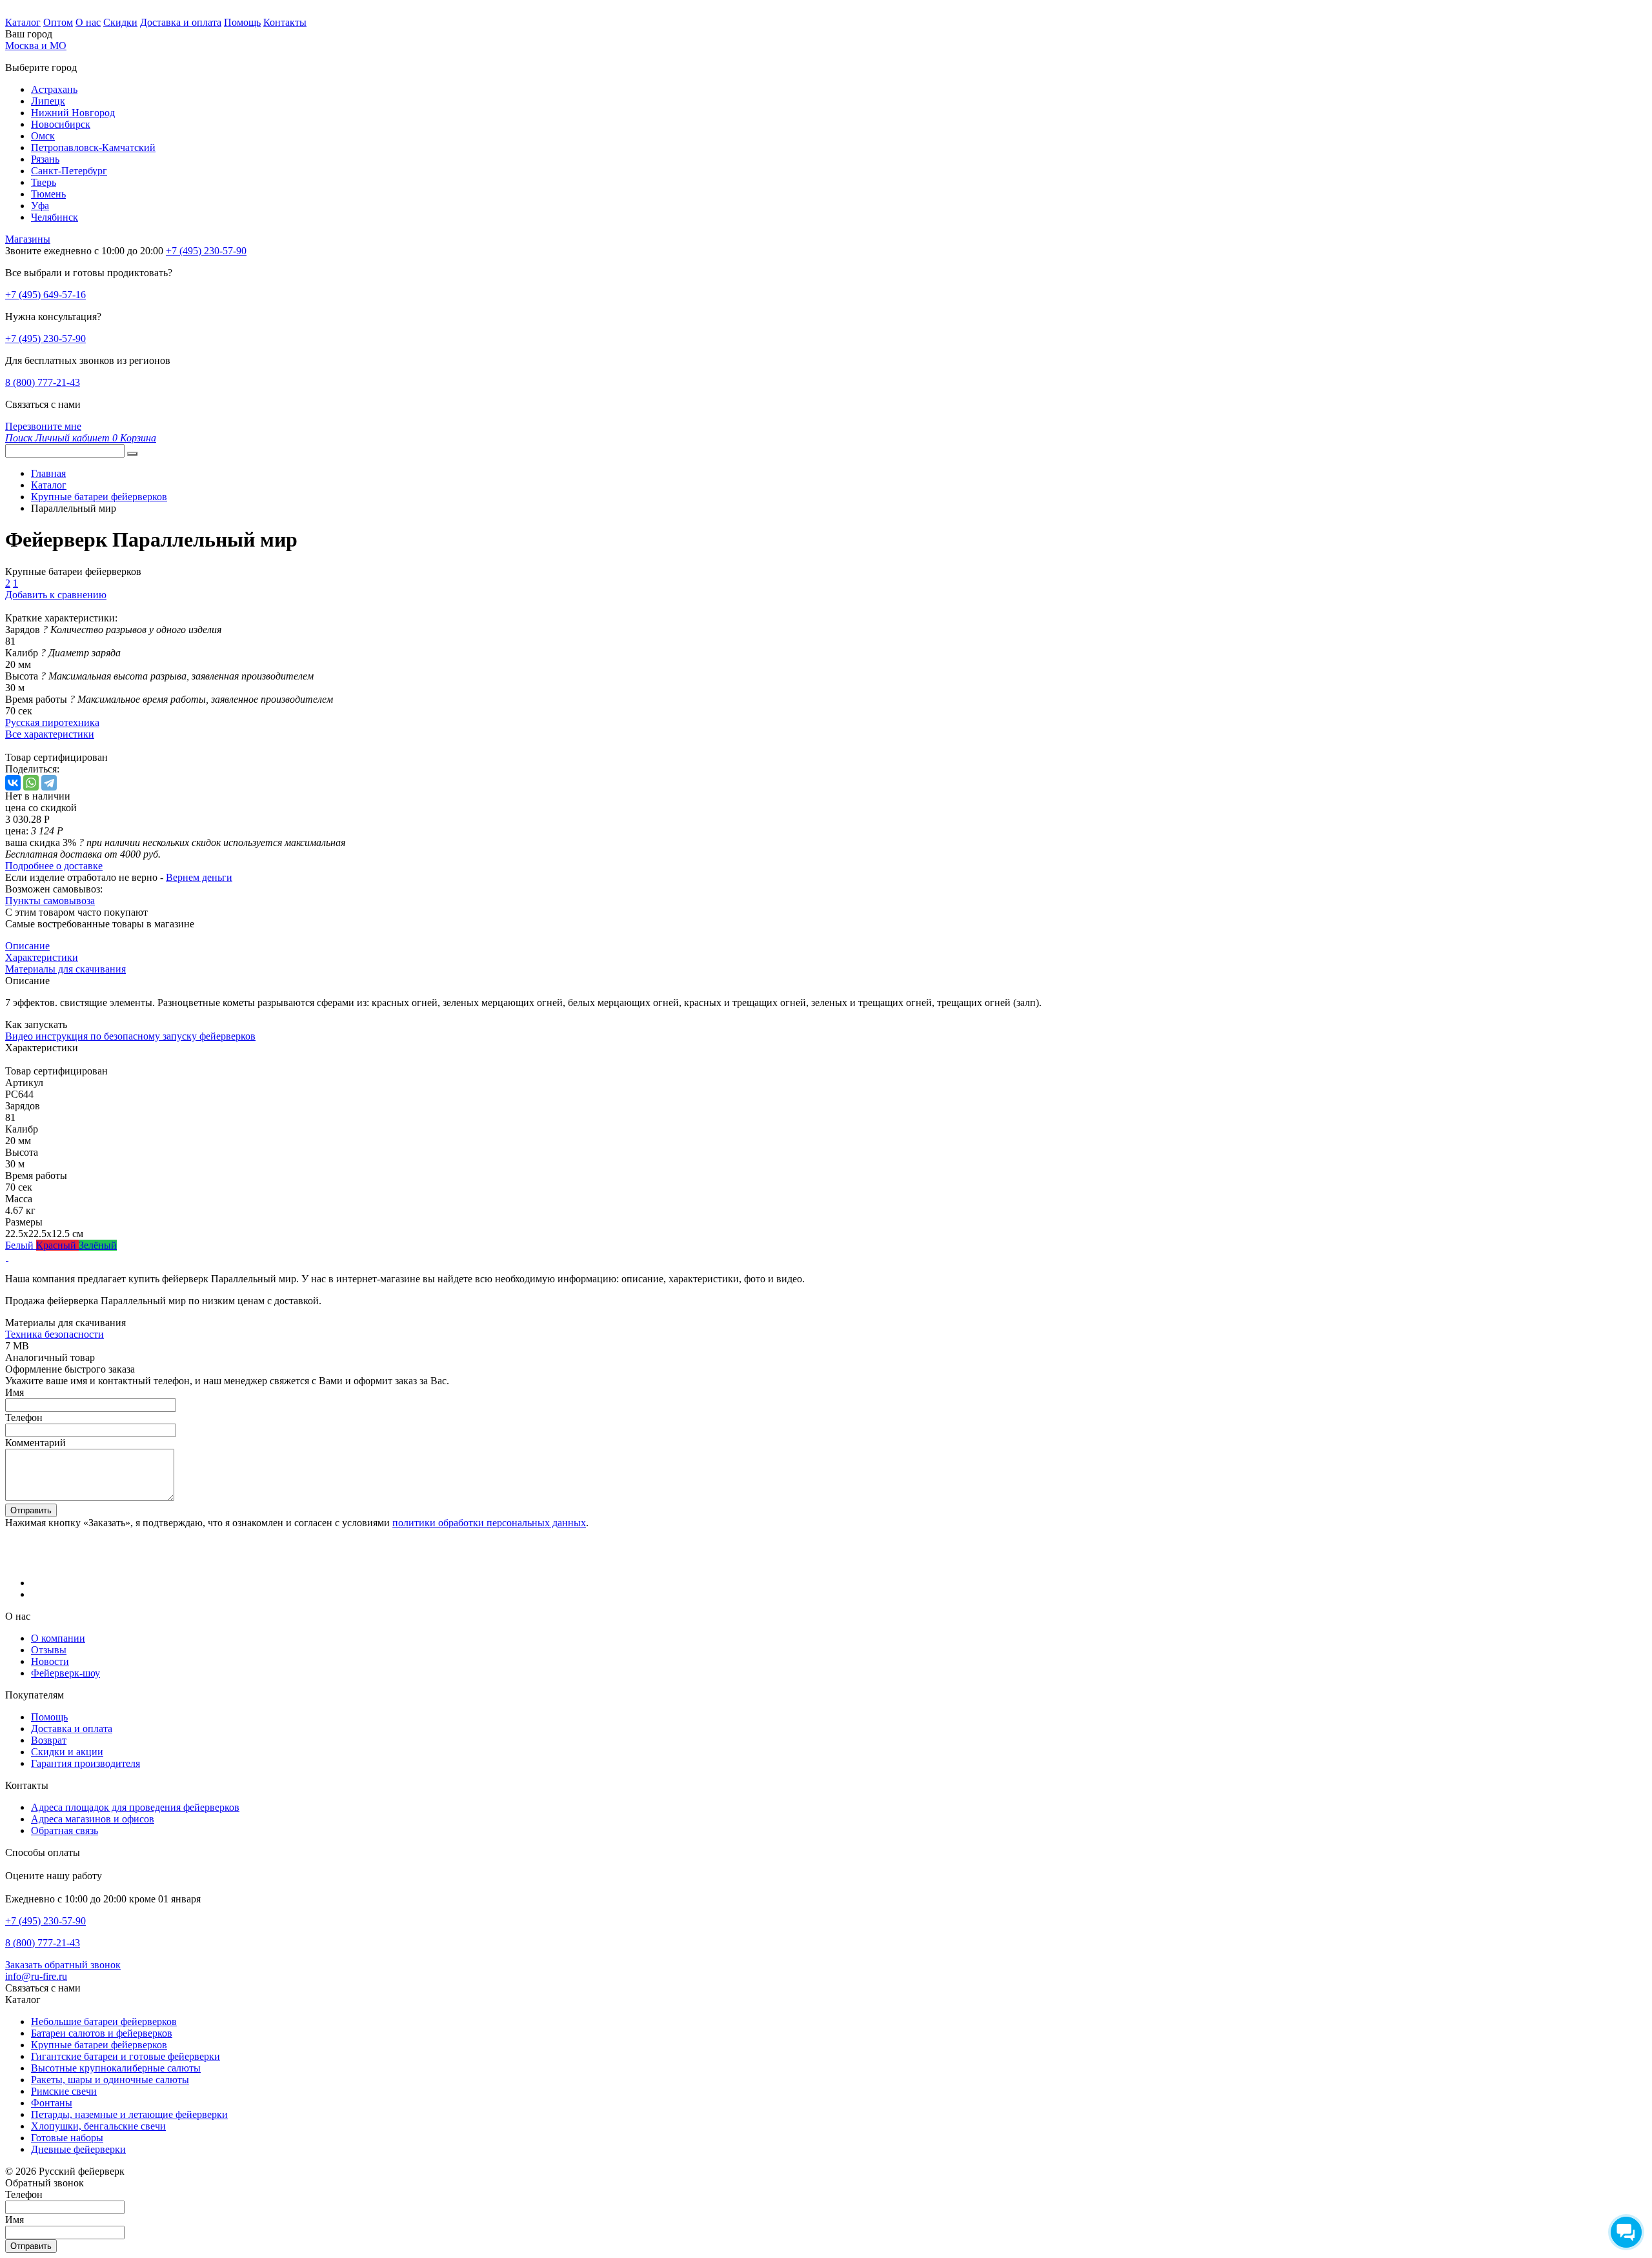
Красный (57, 1245)
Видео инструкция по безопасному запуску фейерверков (130, 1036)
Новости (50, 1661)
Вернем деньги (199, 877)
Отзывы (49, 1650)
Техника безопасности (55, 1334)
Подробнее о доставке (54, 866)
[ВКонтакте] (13, 783)
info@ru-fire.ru (36, 1976)
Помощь (242, 22)
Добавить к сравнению (56, 595)
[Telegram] (49, 783)
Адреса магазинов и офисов (93, 1819)
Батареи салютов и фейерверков (102, 2033)
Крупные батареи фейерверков (99, 2045)
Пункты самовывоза (50, 901)
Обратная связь (65, 1830)
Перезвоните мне (43, 426)
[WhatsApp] (31, 783)
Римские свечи (64, 2091)
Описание (27, 946)
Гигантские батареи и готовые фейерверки (126, 2056)
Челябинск (55, 217)
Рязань (45, 159)
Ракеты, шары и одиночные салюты (110, 2080)
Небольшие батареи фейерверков (104, 2021)
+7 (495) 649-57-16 (45, 295)
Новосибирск (61, 124)
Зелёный (98, 1245)
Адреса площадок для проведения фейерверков (135, 1807)
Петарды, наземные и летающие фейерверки (129, 2114)
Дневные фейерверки (78, 2149)
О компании (58, 1638)
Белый (21, 1245)
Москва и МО (36, 45)
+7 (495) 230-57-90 (45, 338)
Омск (43, 136)
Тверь (44, 182)
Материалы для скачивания (65, 969)
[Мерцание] (7, 1257)
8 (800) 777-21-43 (43, 382)
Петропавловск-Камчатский (93, 147)
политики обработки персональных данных (489, 1523)
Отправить (31, 1510)
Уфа (40, 206)
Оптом (58, 22)
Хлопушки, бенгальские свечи (98, 2126)
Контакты (285, 22)
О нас (88, 22)
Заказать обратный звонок (63, 1965)
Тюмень (48, 194)
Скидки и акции (67, 1752)
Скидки (120, 22)
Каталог (23, 22)
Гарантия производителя (86, 1763)
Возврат (49, 1740)
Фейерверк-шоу (65, 1673)
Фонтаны (52, 2103)
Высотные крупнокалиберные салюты (116, 2068)
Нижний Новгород (73, 113)
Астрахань (54, 89)
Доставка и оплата (181, 22)
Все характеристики (50, 734)
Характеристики (42, 957)
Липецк (48, 101)
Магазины (28, 239)
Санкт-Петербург (69, 171)
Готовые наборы (67, 2138)
